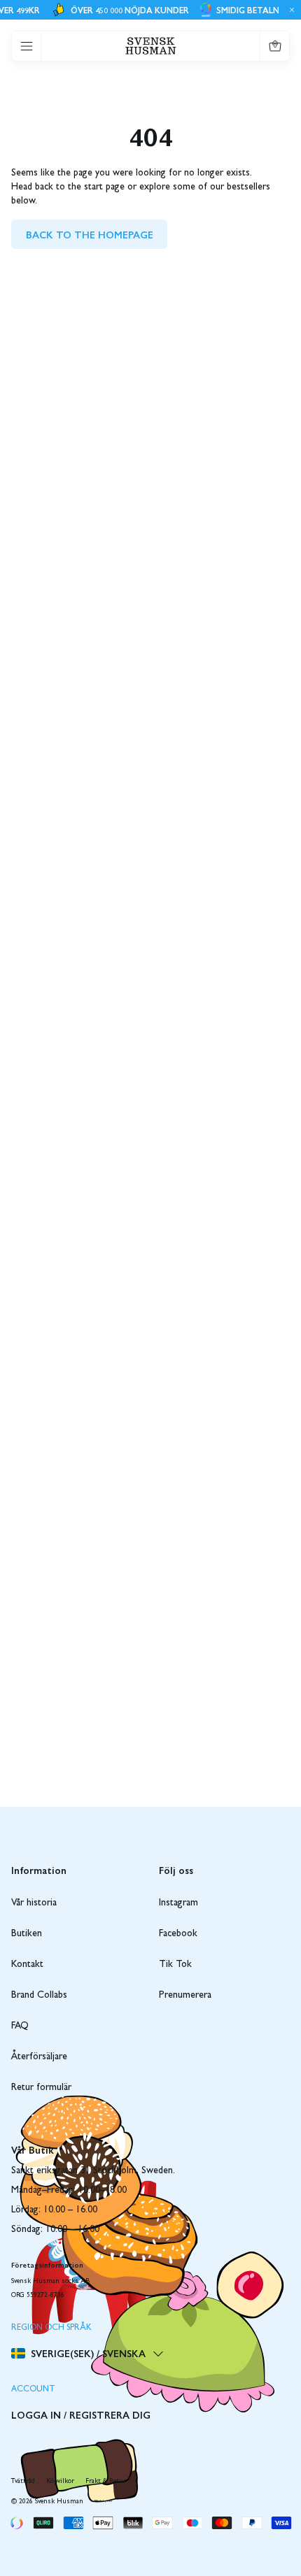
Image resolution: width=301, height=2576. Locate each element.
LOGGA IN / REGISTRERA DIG (81, 2414)
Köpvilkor (60, 2482)
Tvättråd (23, 2482)
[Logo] (151, 46)
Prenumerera (185, 1996)
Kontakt (27, 1965)
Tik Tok (175, 1965)
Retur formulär (41, 2088)
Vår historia (34, 1903)
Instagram (178, 1903)
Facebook (178, 1934)
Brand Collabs (39, 1996)
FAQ (20, 2026)
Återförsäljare (39, 2057)
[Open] (27, 46)
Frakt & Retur (106, 2482)
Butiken (27, 1934)
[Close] (290, 10)
